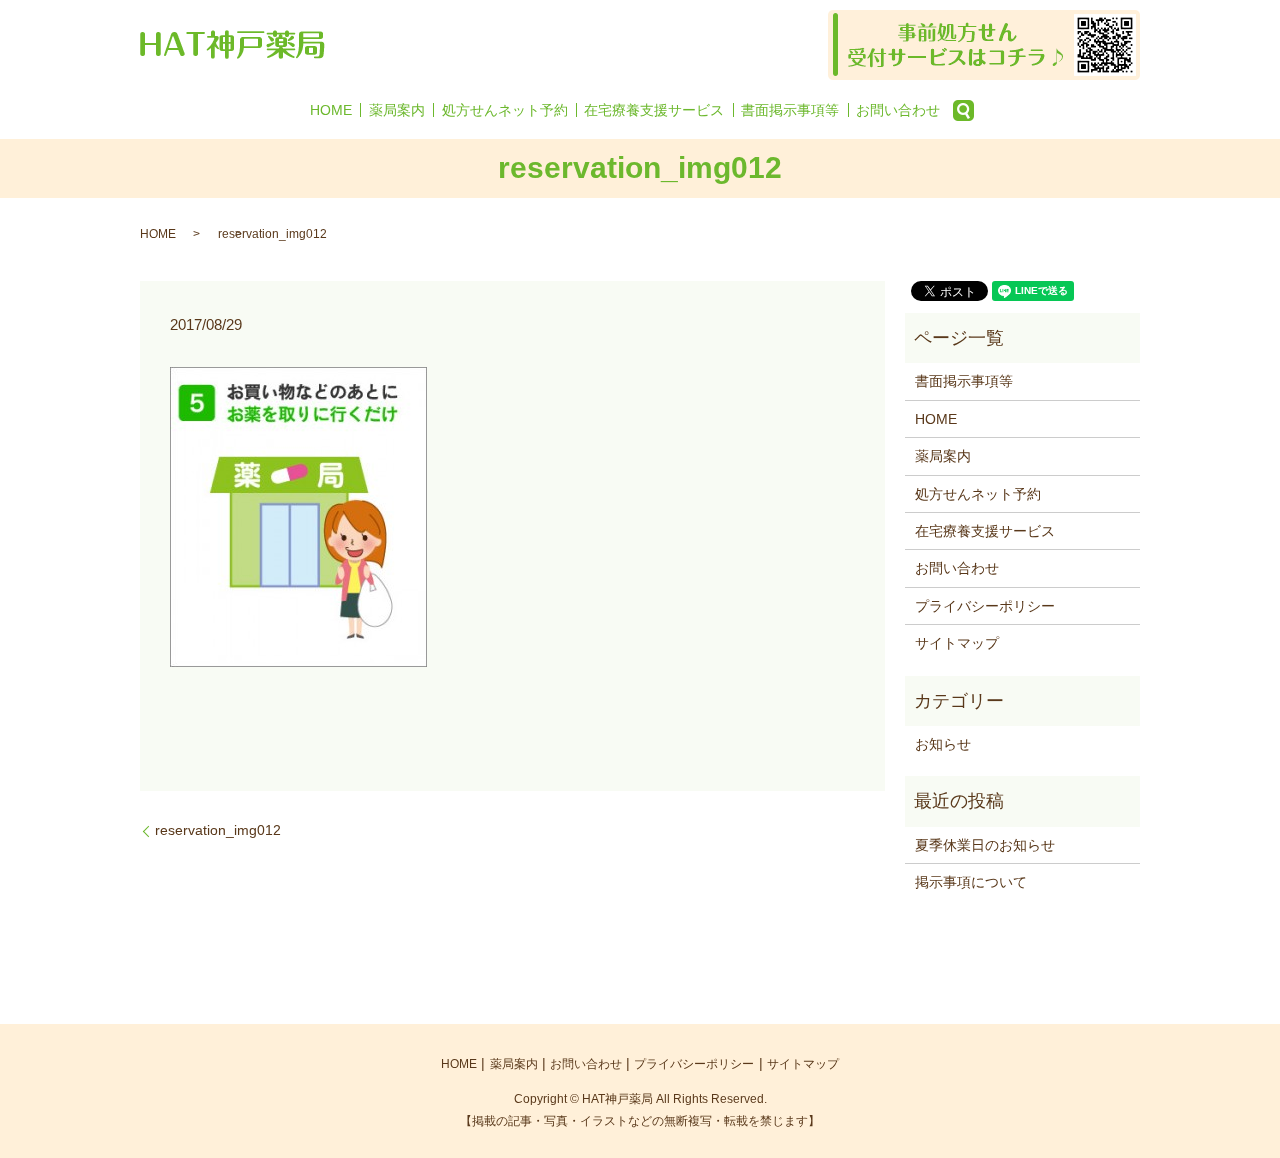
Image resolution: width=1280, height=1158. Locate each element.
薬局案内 (397, 110)
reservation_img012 (218, 830)
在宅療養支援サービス (654, 110)
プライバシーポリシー (985, 606)
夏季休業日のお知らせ (985, 845)
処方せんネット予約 (505, 110)
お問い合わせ (898, 110)
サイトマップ (957, 643)
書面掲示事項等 (790, 110)
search (963, 110)
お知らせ (943, 744)
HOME (331, 110)
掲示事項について (971, 882)
